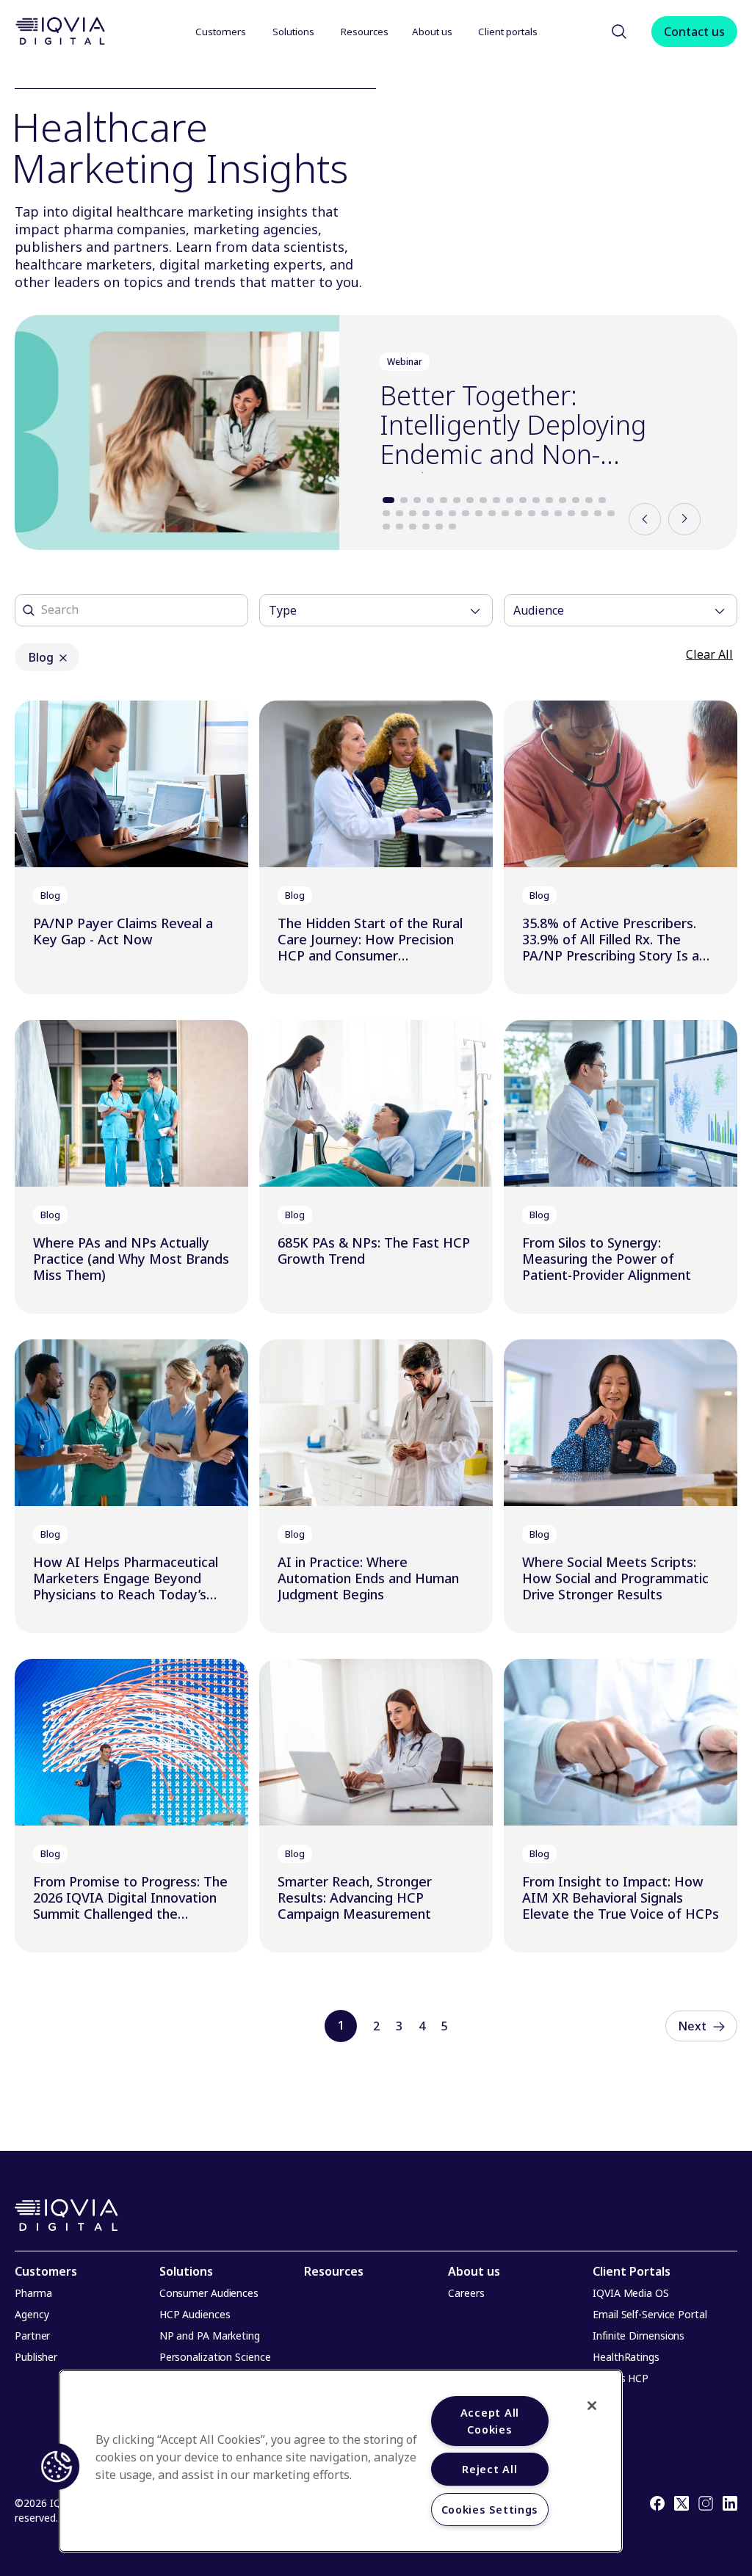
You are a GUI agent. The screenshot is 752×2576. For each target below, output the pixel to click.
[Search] (29, 610)
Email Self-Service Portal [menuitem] (650, 2314)
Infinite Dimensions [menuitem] (639, 2336)
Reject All (489, 2469)
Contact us (694, 32)
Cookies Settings (490, 2510)
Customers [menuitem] (46, 2271)
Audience (539, 610)
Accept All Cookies (490, 2421)
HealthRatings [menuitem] (626, 2357)
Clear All (709, 654)
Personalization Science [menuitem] (215, 2357)
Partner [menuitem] (32, 2336)
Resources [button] (365, 32)
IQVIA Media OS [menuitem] (631, 2293)
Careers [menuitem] (466, 2293)
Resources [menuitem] (334, 2271)
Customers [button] (221, 32)
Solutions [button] (293, 32)
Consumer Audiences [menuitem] (209, 2293)
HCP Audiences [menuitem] (195, 2314)
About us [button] (433, 32)
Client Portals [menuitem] (632, 2271)
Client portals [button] (509, 32)
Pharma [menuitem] (33, 2293)
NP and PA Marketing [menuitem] (210, 2336)
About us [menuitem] (474, 2271)
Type (283, 610)
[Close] (592, 2406)
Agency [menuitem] (32, 2314)
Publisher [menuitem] (36, 2357)
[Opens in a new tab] (657, 2506)
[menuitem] (222, 31)
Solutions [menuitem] (186, 2271)
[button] (619, 32)
